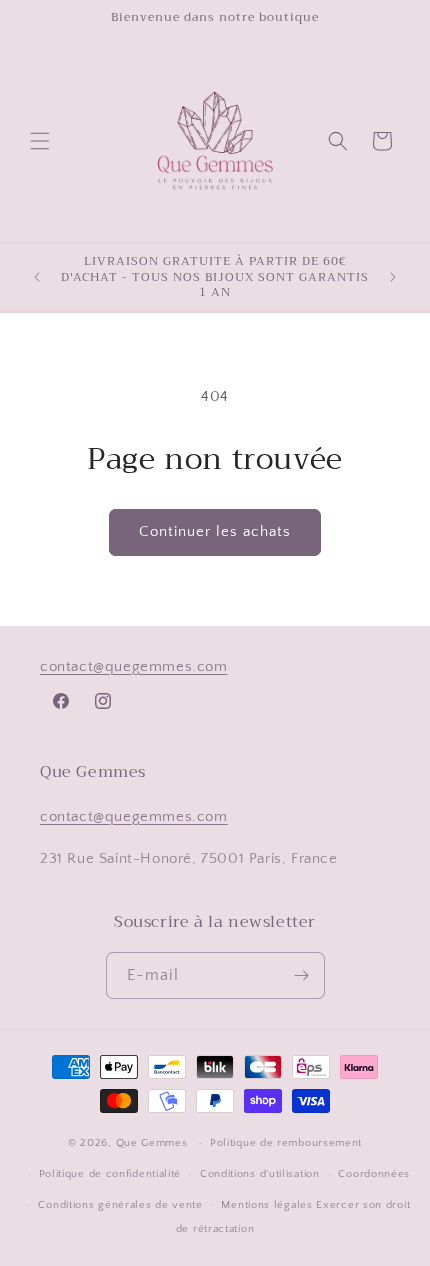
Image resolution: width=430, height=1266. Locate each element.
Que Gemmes (154, 1143)
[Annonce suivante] (393, 277)
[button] (40, 141)
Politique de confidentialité (110, 1174)
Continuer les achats (215, 531)
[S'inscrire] (302, 975)
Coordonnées (374, 1174)
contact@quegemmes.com (134, 666)
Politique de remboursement (286, 1143)
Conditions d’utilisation (260, 1174)
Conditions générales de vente (120, 1205)
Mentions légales (266, 1205)
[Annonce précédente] (37, 277)
